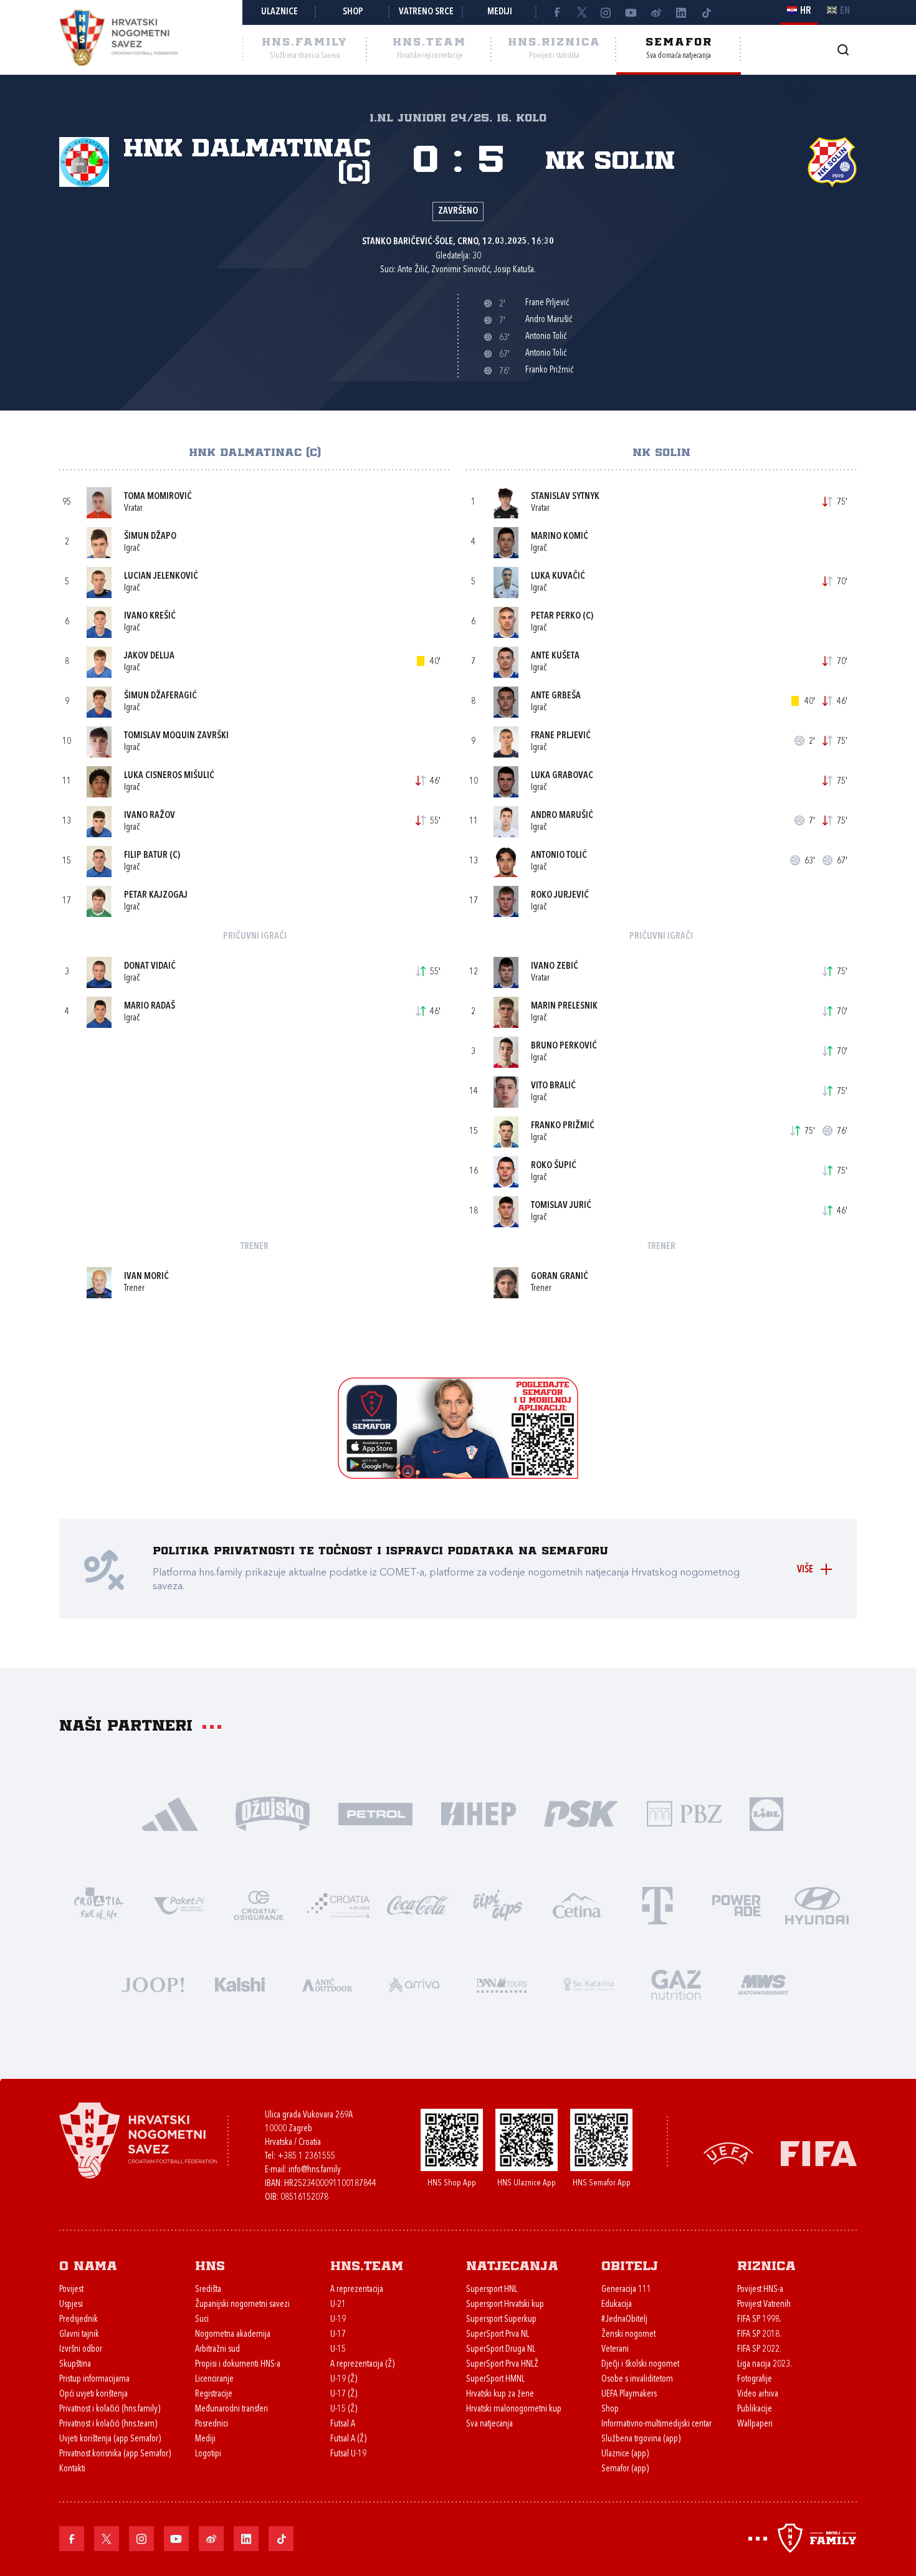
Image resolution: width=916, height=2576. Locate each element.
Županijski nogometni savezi (242, 2305)
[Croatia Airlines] (338, 1904)
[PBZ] (684, 1813)
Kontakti (72, 2469)
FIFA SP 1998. (759, 2320)
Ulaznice (279, 12)
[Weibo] (656, 12)
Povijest (71, 2290)
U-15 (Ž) (344, 2409)
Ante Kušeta (555, 656)
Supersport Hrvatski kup (505, 2305)
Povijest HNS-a (760, 2290)
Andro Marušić (562, 816)
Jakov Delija (149, 656)
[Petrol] (375, 1813)
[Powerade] (737, 1904)
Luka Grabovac (562, 776)
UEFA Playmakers (629, 2394)
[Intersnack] (498, 1904)
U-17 (338, 2335)
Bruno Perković (564, 1046)
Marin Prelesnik (564, 1006)
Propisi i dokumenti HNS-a (238, 2365)
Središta (208, 2290)
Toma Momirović (158, 497)
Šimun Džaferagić (160, 696)
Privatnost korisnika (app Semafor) (115, 2454)
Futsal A (343, 2424)
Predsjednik (79, 2320)
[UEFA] (728, 2153)
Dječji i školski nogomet (640, 2365)
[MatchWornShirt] (763, 1983)
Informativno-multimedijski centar (656, 2424)
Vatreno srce (426, 12)
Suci (202, 2320)
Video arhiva (758, 2394)
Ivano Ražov (150, 816)
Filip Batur (146, 856)
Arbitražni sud (217, 2350)
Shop (353, 12)
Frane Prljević (561, 736)
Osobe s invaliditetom (637, 2379)
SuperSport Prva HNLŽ (502, 2365)
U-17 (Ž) (344, 2394)
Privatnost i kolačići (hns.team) (108, 2424)
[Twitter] (581, 12)
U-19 (338, 2320)
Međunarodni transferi (231, 2409)
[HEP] (478, 1813)
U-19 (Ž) (344, 2379)
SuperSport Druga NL (501, 2350)
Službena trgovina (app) (641, 2439)
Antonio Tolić (559, 856)
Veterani (615, 2350)
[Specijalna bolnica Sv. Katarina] (589, 1983)
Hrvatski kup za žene (500, 2394)
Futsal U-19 (348, 2454)
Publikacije (755, 2409)
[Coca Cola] (418, 1904)
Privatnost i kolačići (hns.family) (110, 2409)
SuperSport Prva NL (498, 2335)
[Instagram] (606, 12)
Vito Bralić (553, 1086)
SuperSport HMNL (495, 2379)
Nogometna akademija (233, 2335)
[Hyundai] (817, 1904)
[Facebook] (556, 12)
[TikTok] (706, 12)
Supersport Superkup (501, 2320)
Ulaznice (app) (625, 2454)
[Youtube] (631, 12)
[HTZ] (99, 1904)
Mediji (500, 12)
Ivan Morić (146, 1277)
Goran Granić (560, 1277)
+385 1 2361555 (306, 2156)
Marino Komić (560, 537)
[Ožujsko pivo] (273, 1813)
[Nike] (170, 1813)
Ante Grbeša (556, 696)
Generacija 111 (626, 2290)
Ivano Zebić (555, 967)
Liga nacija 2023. (765, 2365)
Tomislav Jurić (561, 1206)
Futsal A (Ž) (348, 2439)
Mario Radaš (150, 1006)
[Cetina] (578, 1904)
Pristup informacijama (94, 2379)
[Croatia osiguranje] (259, 1904)
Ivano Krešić (150, 616)
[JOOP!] (153, 1983)
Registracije (214, 2394)
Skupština (75, 2365)
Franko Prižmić (563, 1126)
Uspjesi (71, 2305)
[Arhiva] (843, 50)
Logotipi (208, 2454)
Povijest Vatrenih (764, 2305)
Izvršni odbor (81, 2350)
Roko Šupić (554, 1166)
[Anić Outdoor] (327, 1983)
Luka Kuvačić (558, 577)
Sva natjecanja (489, 2424)
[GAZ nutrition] (676, 1983)
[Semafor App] (458, 1476)
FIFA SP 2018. (759, 2335)
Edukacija (617, 2305)
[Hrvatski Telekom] (657, 1904)
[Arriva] (414, 1983)
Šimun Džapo (150, 537)
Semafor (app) (625, 2469)
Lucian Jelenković (161, 577)
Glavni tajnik (79, 2335)
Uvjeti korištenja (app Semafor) (110, 2439)
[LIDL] (766, 1813)
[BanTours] (502, 1983)
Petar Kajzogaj (156, 896)
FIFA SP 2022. (759, 2350)
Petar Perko (556, 616)
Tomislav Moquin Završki (176, 736)
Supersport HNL (492, 2290)
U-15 (338, 2350)
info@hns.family (315, 2170)
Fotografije (755, 2379)
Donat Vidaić (150, 967)
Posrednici (212, 2424)
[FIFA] (819, 2153)
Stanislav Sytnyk (565, 497)
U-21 (338, 2305)
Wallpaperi (755, 2424)
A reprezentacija (357, 2290)
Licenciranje (214, 2379)
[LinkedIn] (681, 12)
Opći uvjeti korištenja (93, 2394)
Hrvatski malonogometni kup (514, 2409)
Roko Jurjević (560, 896)
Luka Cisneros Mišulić (169, 776)
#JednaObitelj (624, 2320)
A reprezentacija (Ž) (362, 2365)
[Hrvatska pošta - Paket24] (179, 1904)
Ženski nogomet (628, 2335)
